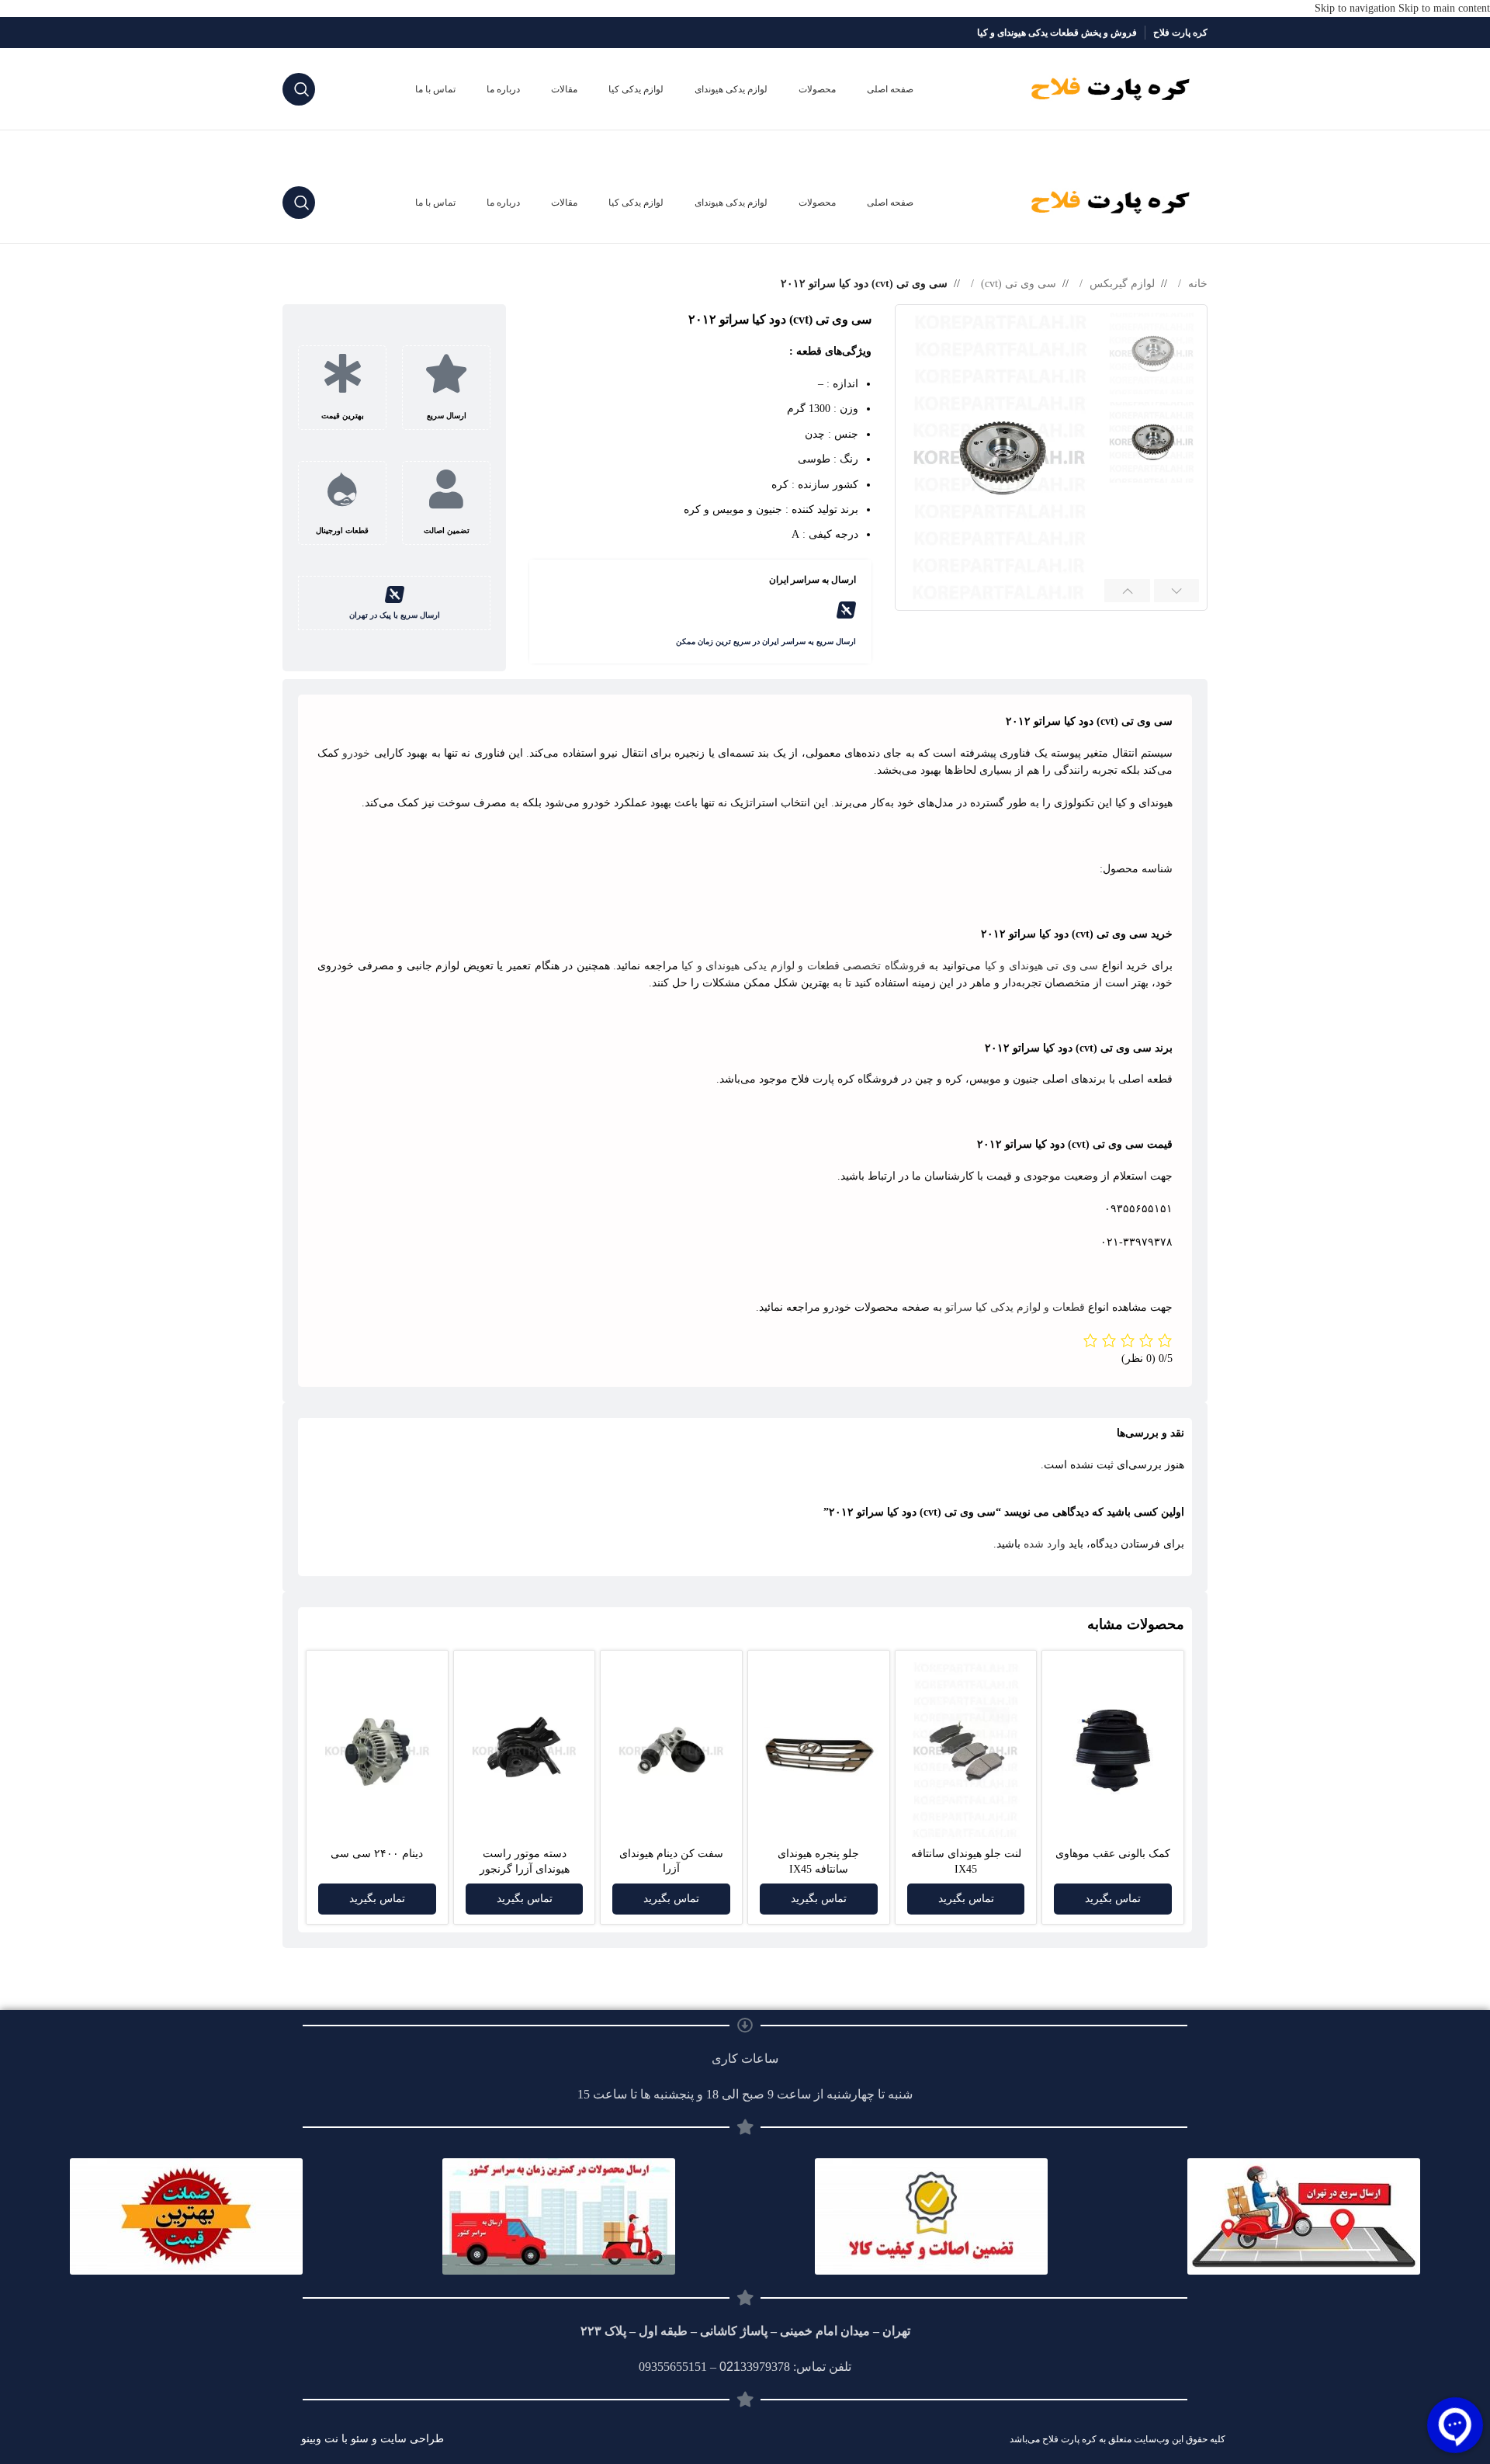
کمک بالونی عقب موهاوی (1113, 1854)
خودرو (356, 753)
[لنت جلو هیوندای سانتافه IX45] (966, 1751)
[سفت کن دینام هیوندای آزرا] (671, 1750)
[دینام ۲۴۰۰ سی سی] (377, 1751)
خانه (1196, 284)
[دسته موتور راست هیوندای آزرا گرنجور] (525, 1751)
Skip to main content (1444, 8)
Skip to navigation (1357, 8)
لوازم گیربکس (1121, 284)
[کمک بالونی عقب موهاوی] (1113, 1750)
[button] (1177, 591)
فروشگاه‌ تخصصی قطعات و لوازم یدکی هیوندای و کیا (804, 966)
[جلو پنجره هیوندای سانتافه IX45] (819, 1751)
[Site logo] (1111, 88)
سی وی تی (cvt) (1017, 284)
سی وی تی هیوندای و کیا (1042, 966)
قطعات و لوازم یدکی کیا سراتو (1015, 1307)
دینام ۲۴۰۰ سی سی (377, 1854)
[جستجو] (299, 89)
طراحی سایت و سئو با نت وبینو (372, 2439)
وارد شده (1045, 1544)
